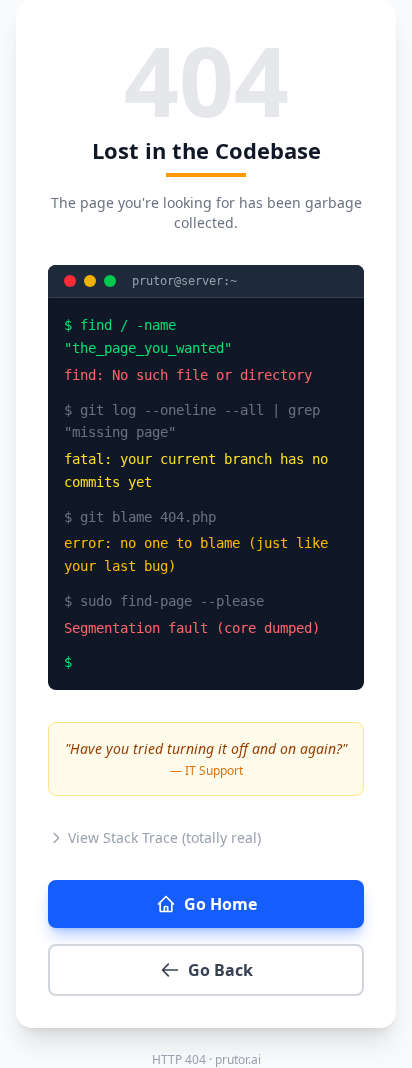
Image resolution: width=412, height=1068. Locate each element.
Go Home (220, 904)
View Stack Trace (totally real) (164, 837)
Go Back (220, 970)
